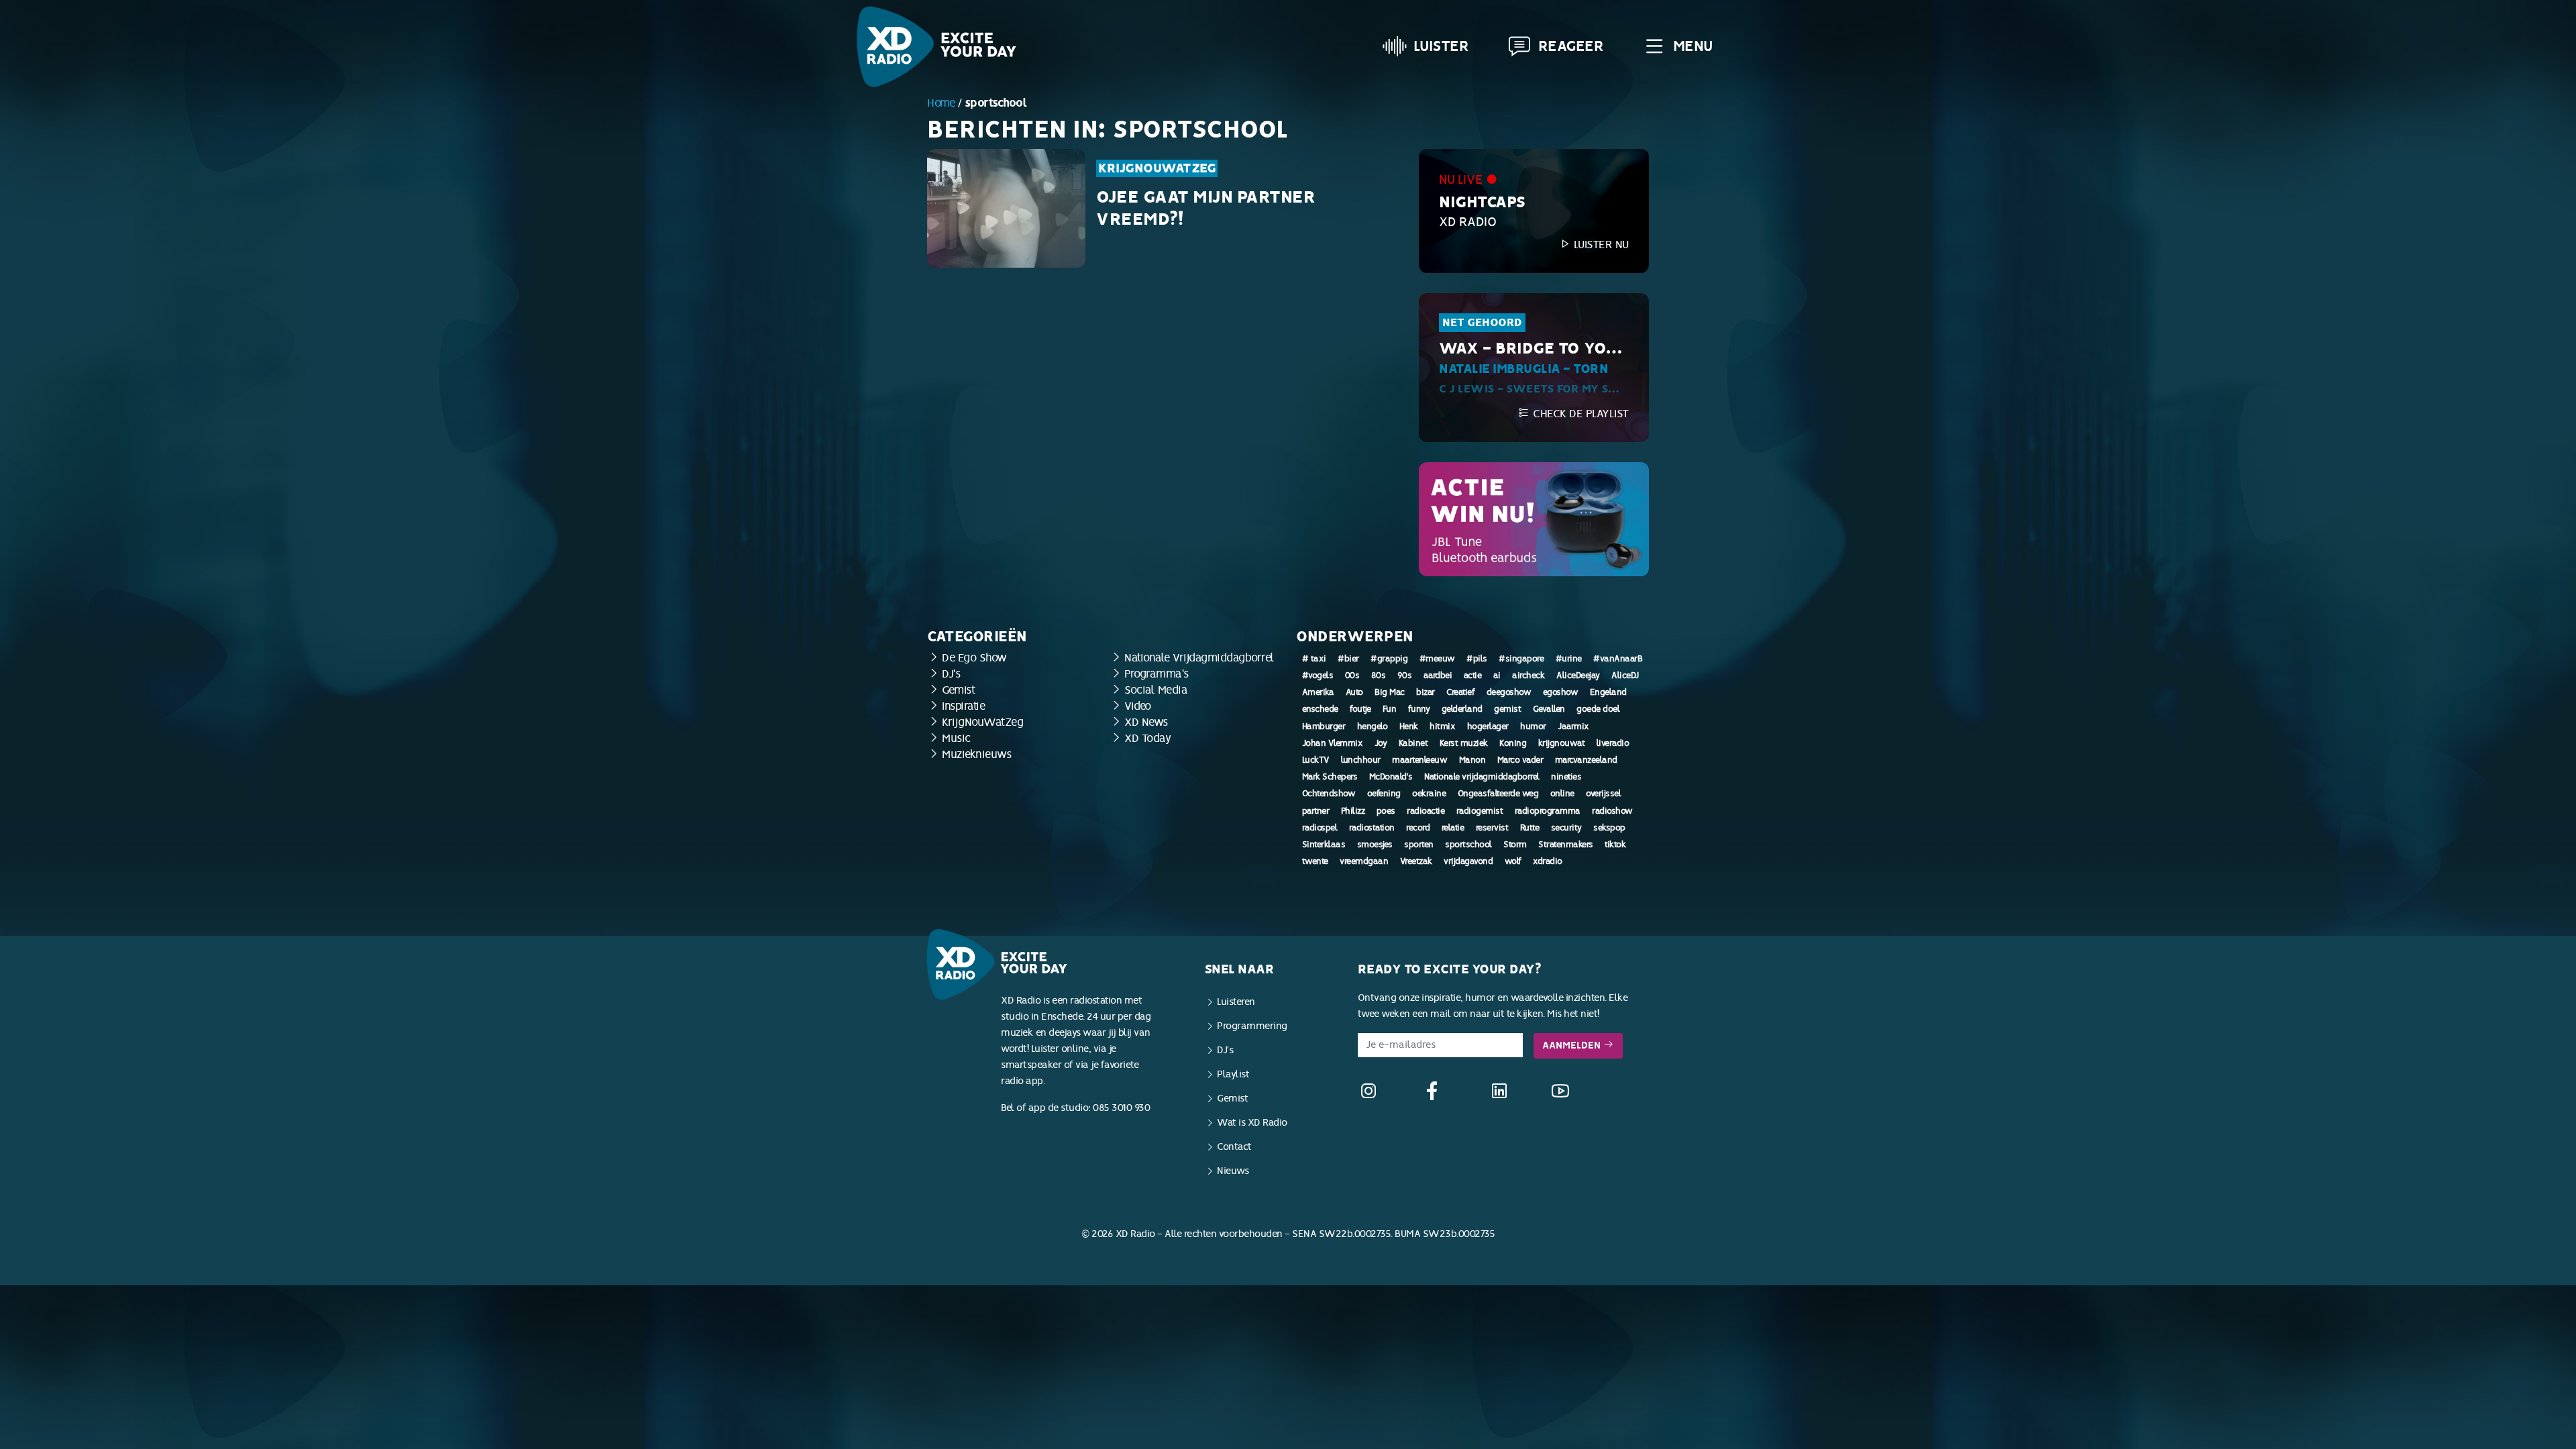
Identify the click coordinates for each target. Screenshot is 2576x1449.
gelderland (1462, 709)
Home (941, 103)
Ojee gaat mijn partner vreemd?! (1205, 209)
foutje (1360, 709)
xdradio (1548, 861)
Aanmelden (1573, 1045)
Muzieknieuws (976, 754)
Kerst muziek (1464, 743)
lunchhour (1361, 760)
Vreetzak (1416, 861)
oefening (1384, 794)
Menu (1693, 46)
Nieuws (1233, 1171)
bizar (1426, 692)
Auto (1354, 692)
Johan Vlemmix (1333, 743)
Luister (1441, 46)
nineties (1566, 777)
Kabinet (1413, 743)
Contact (1234, 1147)
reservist (1492, 828)
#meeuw (1437, 659)
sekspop (1609, 828)
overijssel (1603, 794)
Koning (1513, 743)
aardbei (1438, 676)
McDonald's (1391, 777)
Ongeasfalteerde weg (1498, 794)
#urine (1569, 659)
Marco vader (1520, 760)
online (1562, 794)
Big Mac (1390, 692)
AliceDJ (1625, 676)
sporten (1419, 845)
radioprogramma (1548, 811)
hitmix (1442, 727)
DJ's (951, 674)
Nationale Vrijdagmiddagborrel (1199, 658)
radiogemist (1480, 811)
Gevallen (1549, 709)
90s (1405, 676)
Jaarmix (1573, 727)
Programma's (1157, 674)
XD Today (1147, 738)
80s (1379, 676)
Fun (1390, 709)
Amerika (1318, 692)
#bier (1348, 659)
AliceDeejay (1578, 676)
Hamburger (1324, 727)
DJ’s (1225, 1050)
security (1566, 828)
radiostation (1372, 828)
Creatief (1460, 692)
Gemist (958, 690)
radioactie (1426, 811)
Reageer (1571, 46)
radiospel (1320, 828)
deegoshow (1509, 692)
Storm (1515, 845)
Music (956, 738)
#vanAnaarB (1618, 659)
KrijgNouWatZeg (1157, 168)
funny (1419, 709)
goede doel (1598, 709)
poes (1386, 811)
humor (1533, 727)
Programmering (1252, 1026)
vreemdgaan (1364, 861)
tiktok (1615, 845)
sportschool (1468, 845)
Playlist (1233, 1074)
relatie (1453, 828)
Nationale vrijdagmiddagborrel (1482, 777)
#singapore (1521, 659)
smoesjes (1375, 845)
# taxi (1314, 659)
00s (1352, 676)
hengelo (1373, 727)
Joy (1381, 743)
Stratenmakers (1566, 845)
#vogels (1318, 676)
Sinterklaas (1324, 845)
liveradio (1613, 743)
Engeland (1608, 692)
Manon (1472, 760)
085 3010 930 (1121, 1108)
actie (1473, 676)
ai (1497, 676)
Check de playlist (1579, 414)
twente (1315, 861)
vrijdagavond (1468, 861)
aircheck (1528, 676)
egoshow (1561, 692)
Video (1138, 706)
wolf (1513, 861)
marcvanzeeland (1586, 760)
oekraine (1429, 794)
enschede (1320, 709)
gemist (1507, 709)
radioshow (1612, 811)
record (1418, 828)
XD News (1146, 722)
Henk (1409, 727)
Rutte (1530, 828)
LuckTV (1316, 760)
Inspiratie (963, 706)
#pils (1477, 659)
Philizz (1353, 811)
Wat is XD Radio (1252, 1123)
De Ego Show (974, 658)
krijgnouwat (1562, 743)
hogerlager (1488, 727)
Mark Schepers (1330, 777)
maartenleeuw (1419, 760)
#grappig (1389, 659)
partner (1316, 811)
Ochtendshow (1329, 794)
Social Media (1156, 690)
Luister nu (1600, 245)
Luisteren (1236, 1002)
